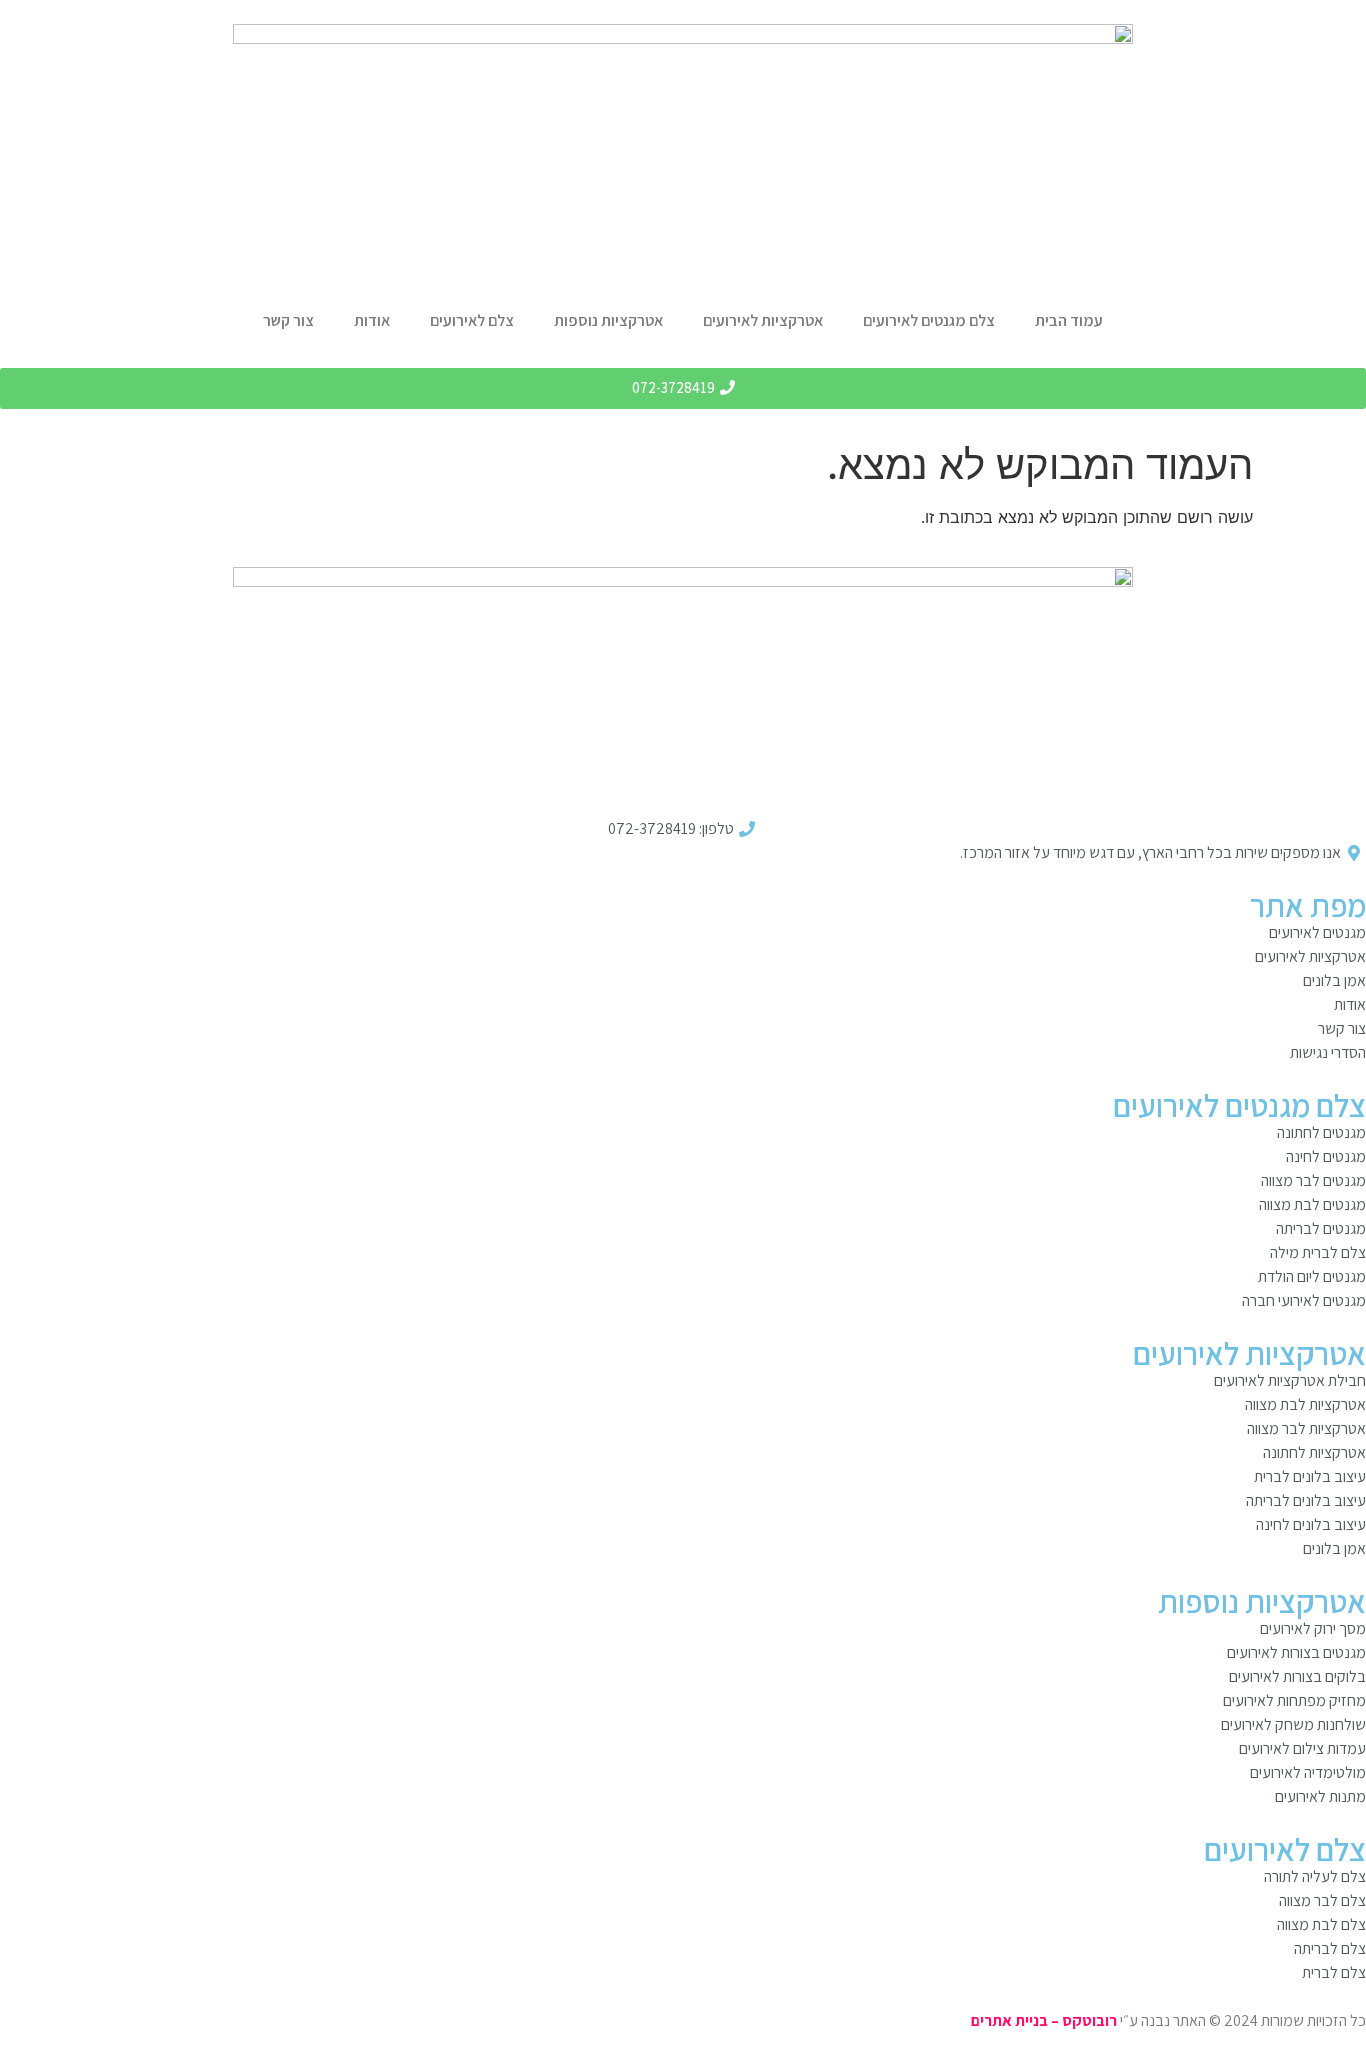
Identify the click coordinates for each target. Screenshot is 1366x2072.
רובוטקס (1089, 2020)
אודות (372, 320)
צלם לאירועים (472, 320)
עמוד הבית (1069, 320)
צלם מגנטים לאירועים (929, 320)
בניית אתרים (1009, 2020)
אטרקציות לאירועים (763, 320)
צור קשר (288, 320)
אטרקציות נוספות (608, 320)
